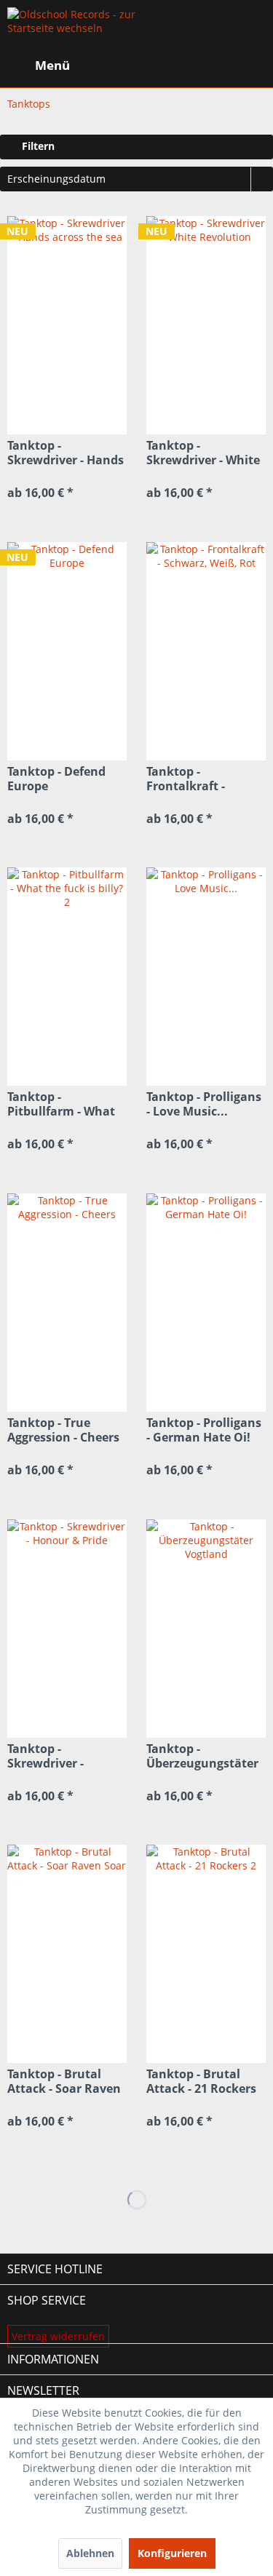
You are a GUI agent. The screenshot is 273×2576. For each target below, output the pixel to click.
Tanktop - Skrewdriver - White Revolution (203, 453)
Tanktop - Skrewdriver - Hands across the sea (66, 453)
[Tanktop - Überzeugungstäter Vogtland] (206, 1629)
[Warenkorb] (250, 65)
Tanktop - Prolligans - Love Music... (204, 1104)
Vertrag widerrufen (58, 2336)
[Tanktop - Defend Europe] (67, 651)
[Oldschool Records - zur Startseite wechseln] (72, 29)
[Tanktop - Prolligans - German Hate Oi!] (206, 1303)
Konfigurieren (172, 2553)
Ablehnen (90, 2553)
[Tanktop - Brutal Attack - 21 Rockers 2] (206, 1954)
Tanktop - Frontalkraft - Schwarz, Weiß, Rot (202, 779)
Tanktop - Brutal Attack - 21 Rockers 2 (201, 2081)
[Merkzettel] (178, 65)
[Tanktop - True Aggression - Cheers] (67, 1303)
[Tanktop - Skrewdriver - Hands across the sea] (67, 325)
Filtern (37, 146)
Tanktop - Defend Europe (56, 779)
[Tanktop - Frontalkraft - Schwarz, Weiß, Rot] (206, 651)
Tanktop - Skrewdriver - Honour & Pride (52, 1756)
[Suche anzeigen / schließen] (143, 65)
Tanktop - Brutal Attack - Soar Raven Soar (64, 2081)
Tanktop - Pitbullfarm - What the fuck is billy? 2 (61, 1104)
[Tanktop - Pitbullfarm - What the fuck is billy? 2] (67, 977)
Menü (52, 65)
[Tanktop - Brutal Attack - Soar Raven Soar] (67, 1954)
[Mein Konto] (214, 65)
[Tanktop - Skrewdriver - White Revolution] (206, 325)
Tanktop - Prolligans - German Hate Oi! (204, 1430)
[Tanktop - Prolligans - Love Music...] (206, 977)
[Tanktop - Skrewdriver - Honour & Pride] (67, 1629)
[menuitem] (39, 65)
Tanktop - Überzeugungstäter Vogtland (202, 1756)
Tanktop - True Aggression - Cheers (63, 1430)
